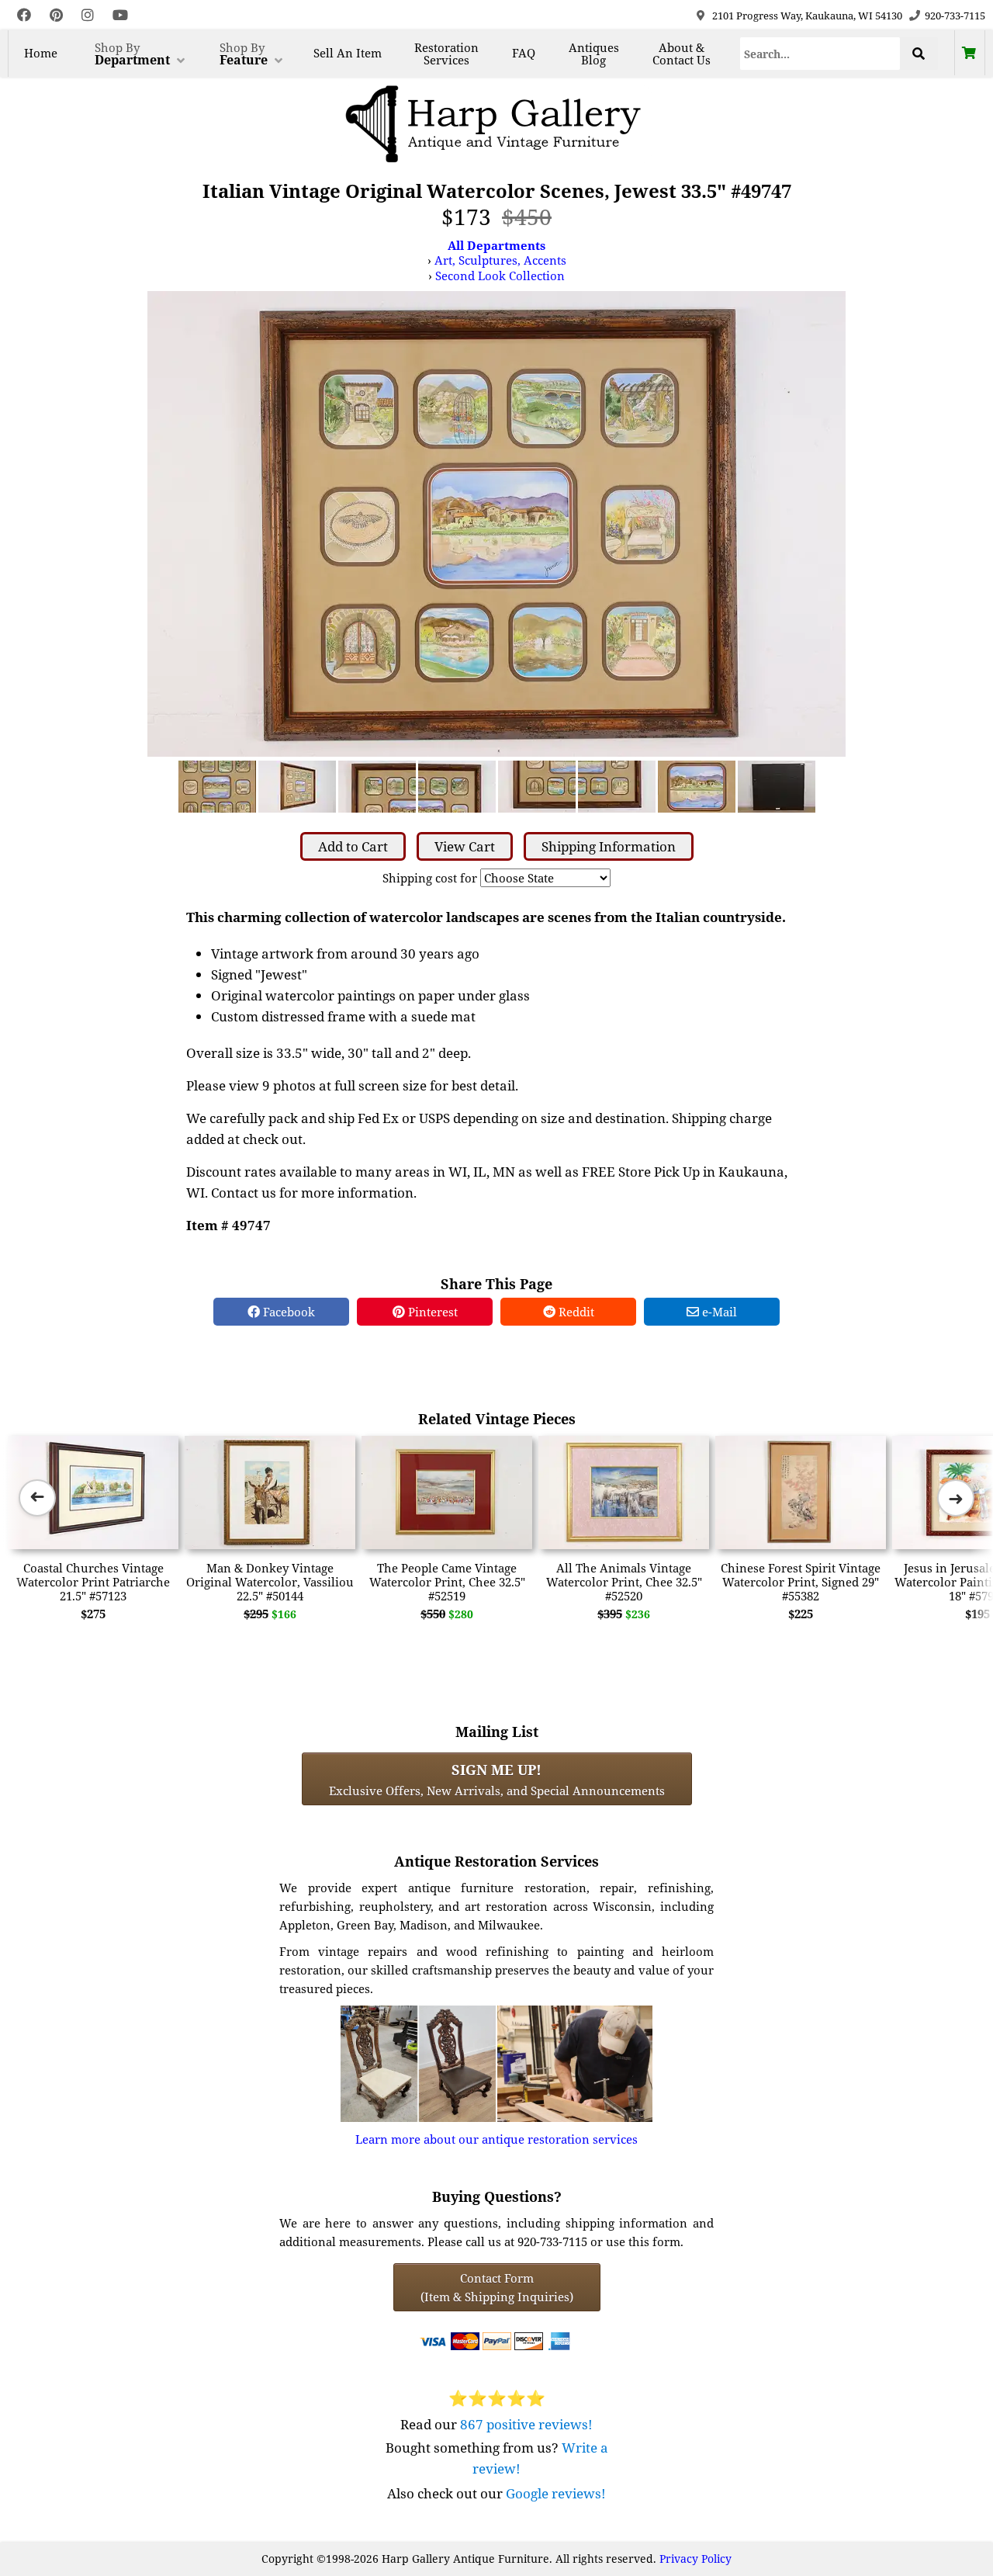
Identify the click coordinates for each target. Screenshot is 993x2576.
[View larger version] (496, 522)
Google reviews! (556, 2493)
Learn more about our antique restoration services (496, 2139)
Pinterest (431, 1312)
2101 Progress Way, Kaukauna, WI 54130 (807, 16)
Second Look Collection (500, 276)
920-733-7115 (955, 16)
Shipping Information (609, 846)
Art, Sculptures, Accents (500, 260)
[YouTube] (120, 15)
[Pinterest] (56, 15)
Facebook (287, 1312)
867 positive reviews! (526, 2424)
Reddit (575, 1312)
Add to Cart (353, 846)
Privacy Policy (695, 2559)
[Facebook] (24, 15)
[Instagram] (88, 15)
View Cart (465, 846)
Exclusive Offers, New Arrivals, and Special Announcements (497, 1779)
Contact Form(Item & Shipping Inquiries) (497, 2287)
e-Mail (718, 1312)
